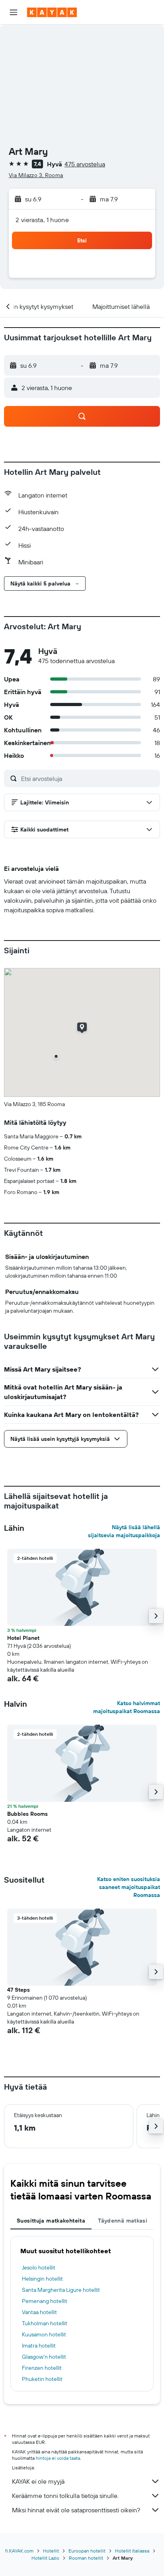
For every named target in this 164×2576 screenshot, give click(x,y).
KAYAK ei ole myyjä (38, 2481)
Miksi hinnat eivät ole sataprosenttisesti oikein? (76, 2510)
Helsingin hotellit (42, 2279)
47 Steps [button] (19, 1990)
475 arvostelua (85, 164)
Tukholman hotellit (45, 2323)
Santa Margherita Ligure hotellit (61, 2290)
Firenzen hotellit (42, 2368)
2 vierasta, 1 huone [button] (42, 220)
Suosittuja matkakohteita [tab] (51, 2221)
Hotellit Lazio (45, 2558)
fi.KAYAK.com (19, 2551)
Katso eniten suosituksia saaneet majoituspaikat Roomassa (129, 1887)
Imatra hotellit (39, 2346)
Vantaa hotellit (39, 2312)
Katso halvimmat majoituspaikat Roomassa (127, 1707)
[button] (14, 12)
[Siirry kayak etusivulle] (52, 12)
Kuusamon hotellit (44, 2334)
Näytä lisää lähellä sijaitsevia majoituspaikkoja (124, 1531)
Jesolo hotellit (39, 2268)
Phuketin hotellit (42, 2379)
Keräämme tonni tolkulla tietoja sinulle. (65, 2496)
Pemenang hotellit (45, 2301)
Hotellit (51, 2551)
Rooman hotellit (86, 2558)
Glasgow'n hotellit (44, 2357)
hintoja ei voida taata (58, 2458)
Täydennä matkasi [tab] (123, 2221)
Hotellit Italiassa (132, 2551)
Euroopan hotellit (87, 2551)
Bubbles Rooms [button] (27, 1814)
